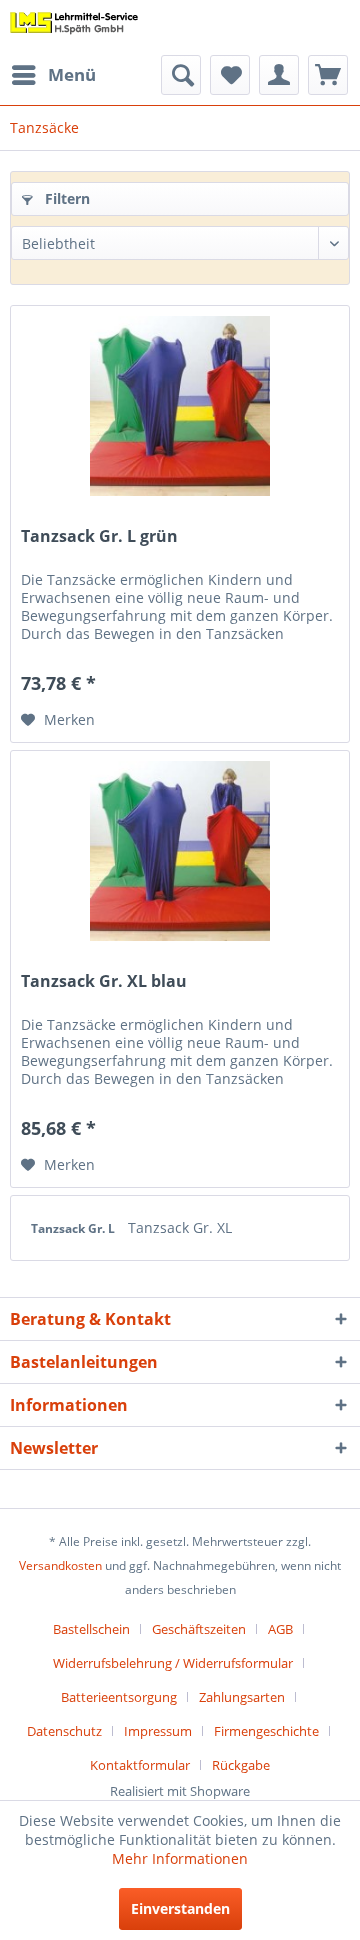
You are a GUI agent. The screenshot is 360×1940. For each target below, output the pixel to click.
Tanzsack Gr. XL (180, 1227)
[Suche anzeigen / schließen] (181, 75)
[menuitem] (53, 75)
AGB (280, 1629)
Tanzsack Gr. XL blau (104, 981)
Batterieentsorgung (119, 1697)
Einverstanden (180, 1908)
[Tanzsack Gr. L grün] (180, 406)
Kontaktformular (140, 1765)
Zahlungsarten (242, 1697)
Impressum (158, 1731)
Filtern (65, 198)
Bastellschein (91, 1629)
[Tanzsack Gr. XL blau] (180, 851)
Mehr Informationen (180, 1858)
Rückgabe (241, 1765)
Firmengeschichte (266, 1731)
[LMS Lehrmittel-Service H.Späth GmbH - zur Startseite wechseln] (74, 27)
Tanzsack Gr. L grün (99, 536)
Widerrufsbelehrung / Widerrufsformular (173, 1663)
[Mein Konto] (279, 75)
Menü (72, 74)
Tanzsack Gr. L (74, 1228)
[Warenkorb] (328, 75)
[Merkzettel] (230, 75)
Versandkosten (60, 1565)
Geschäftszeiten (199, 1629)
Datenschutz (64, 1731)
